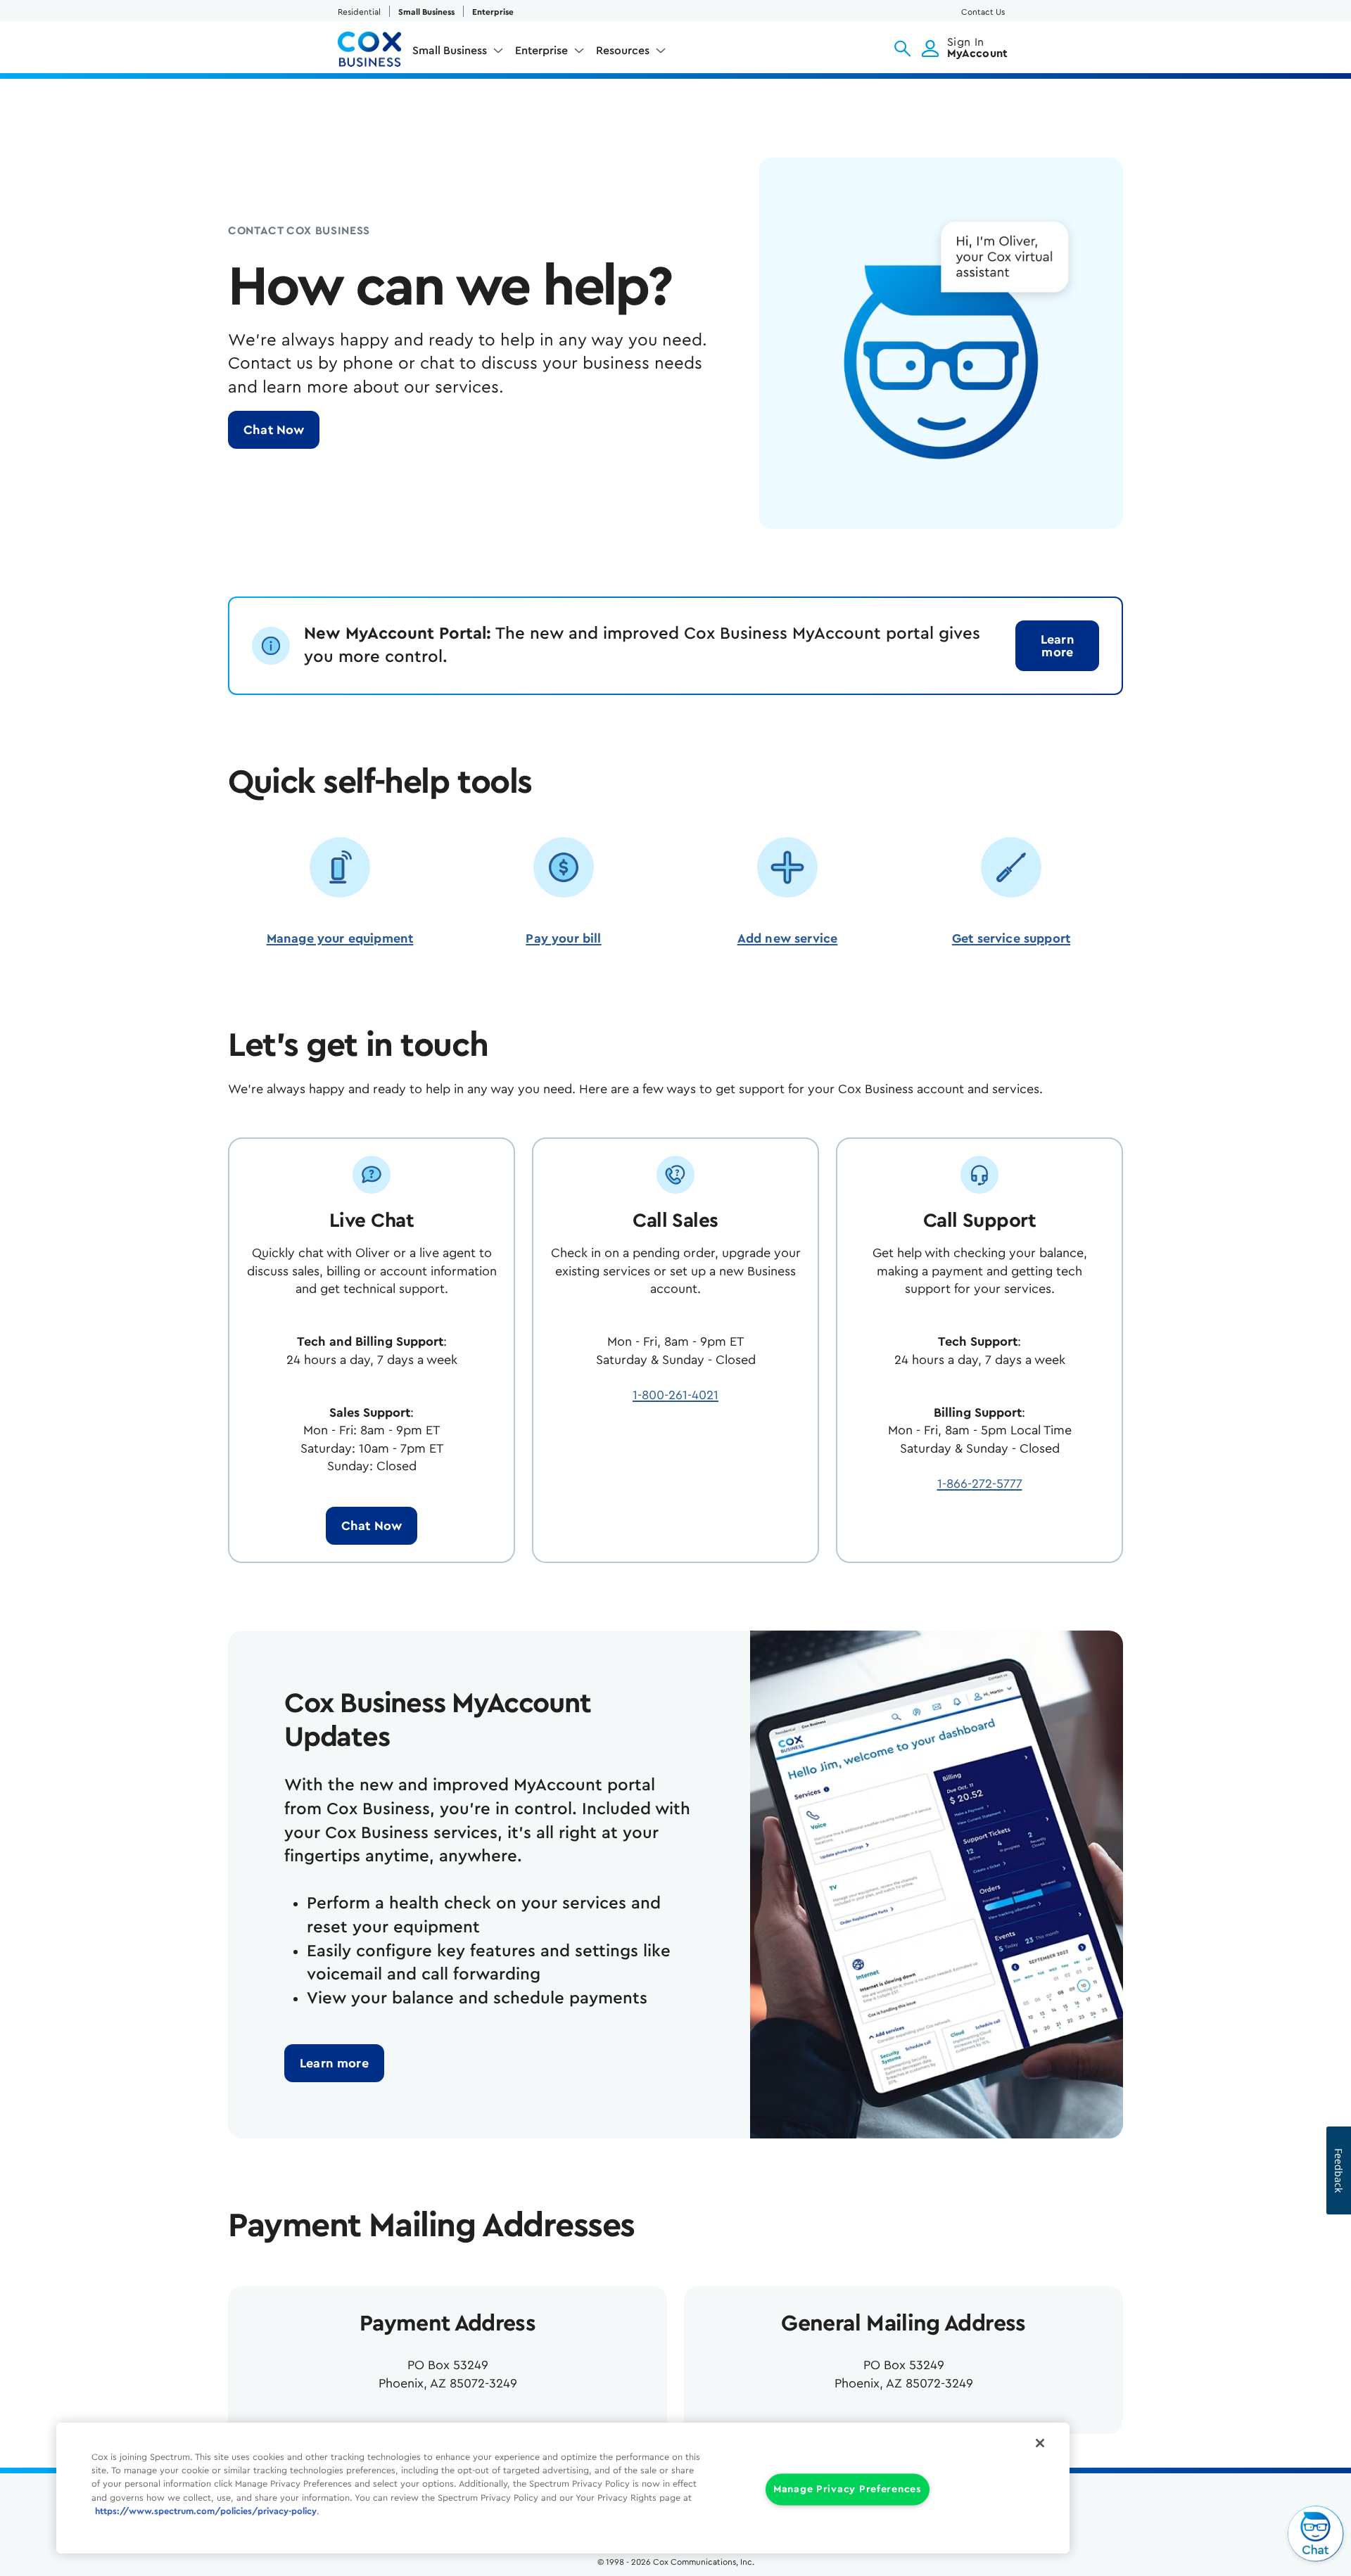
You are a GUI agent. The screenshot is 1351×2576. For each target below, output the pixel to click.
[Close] (1040, 2443)
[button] (902, 49)
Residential (359, 12)
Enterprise (493, 12)
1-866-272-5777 (980, 1484)
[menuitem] (458, 53)
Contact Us (983, 12)
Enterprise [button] (541, 51)
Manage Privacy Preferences (848, 2490)
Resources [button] (623, 51)
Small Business (426, 12)
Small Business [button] (450, 51)
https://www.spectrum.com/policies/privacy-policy (206, 2511)
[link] (1057, 646)
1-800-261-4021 (675, 1395)
